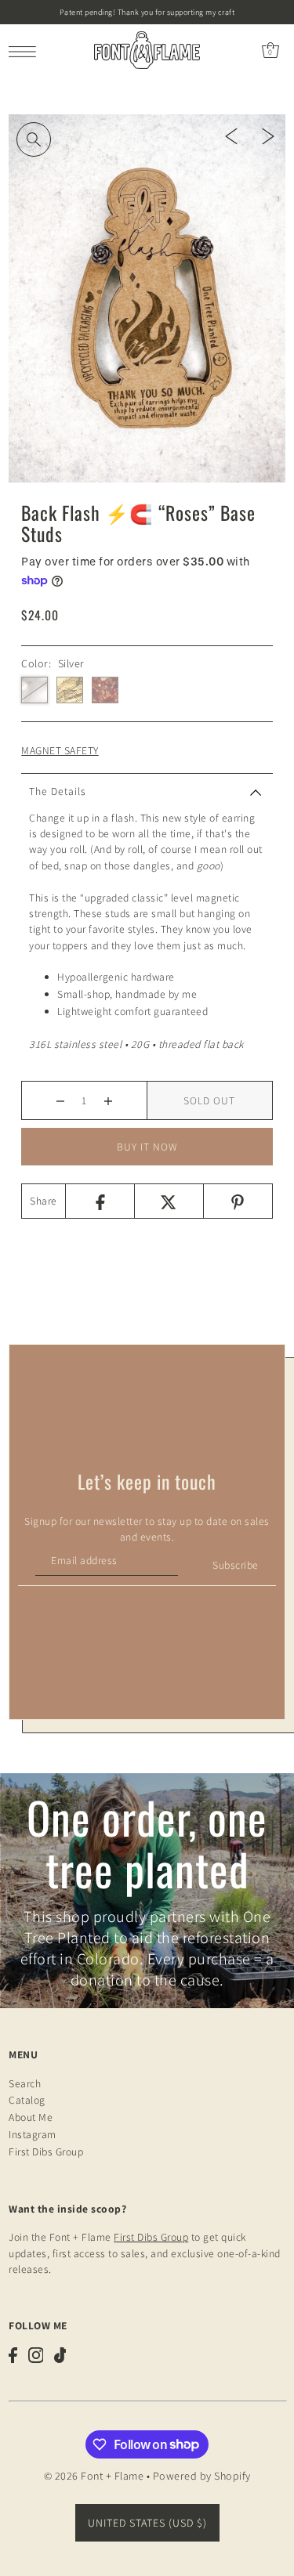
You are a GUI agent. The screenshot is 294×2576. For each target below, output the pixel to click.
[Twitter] (169, 1201)
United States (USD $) (147, 2523)
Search (25, 2083)
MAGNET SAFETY (60, 750)
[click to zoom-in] (34, 139)
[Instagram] (36, 2355)
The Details (58, 791)
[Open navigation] (26, 50)
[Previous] (231, 135)
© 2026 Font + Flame (94, 2476)
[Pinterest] (238, 1201)
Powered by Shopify (202, 2476)
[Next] (268, 135)
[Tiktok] (60, 2355)
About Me (31, 2117)
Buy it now (147, 1147)
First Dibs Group (46, 2151)
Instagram (33, 2134)
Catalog (27, 2100)
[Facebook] (100, 1201)
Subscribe (236, 1565)
